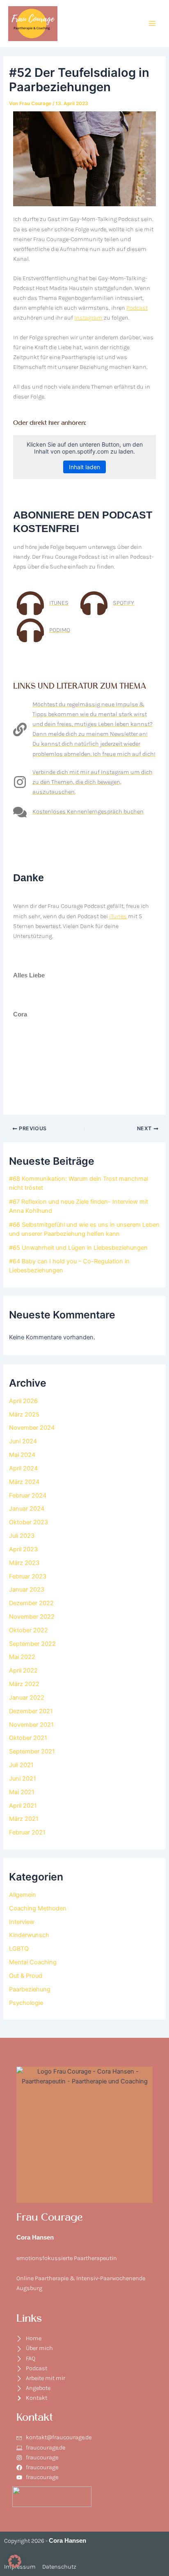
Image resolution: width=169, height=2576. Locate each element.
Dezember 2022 (31, 1603)
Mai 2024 (22, 1455)
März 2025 (24, 1415)
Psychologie (26, 2003)
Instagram (88, 318)
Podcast (137, 308)
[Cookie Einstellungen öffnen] (15, 2566)
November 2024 (32, 1428)
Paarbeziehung (30, 1989)
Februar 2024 (28, 1495)
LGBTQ (19, 1949)
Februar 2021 (27, 1832)
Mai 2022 (22, 1657)
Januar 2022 (27, 1698)
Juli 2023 (22, 1536)
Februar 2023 (28, 1576)
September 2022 (32, 1644)
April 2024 (23, 1468)
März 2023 (24, 1563)
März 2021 (24, 1819)
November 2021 (31, 1725)
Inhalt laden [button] (84, 467)
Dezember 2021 (31, 1711)
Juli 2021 (21, 1765)
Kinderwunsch (29, 1935)
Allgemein (23, 1895)
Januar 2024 (27, 1509)
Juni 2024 (23, 1441)
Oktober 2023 (29, 1522)
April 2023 (23, 1549)
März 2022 (24, 1684)
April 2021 (23, 1806)
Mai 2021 (22, 1792)
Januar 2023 (27, 1590)
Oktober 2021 (28, 1738)
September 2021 (32, 1751)
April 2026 (23, 1401)
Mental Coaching (33, 1962)
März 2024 (24, 1482)
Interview (22, 1922)
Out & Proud (26, 1976)
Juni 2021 (23, 1779)
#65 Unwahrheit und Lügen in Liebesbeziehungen (78, 1248)
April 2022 (23, 1670)
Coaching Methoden (38, 1908)
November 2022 (32, 1617)
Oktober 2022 (29, 1630)
